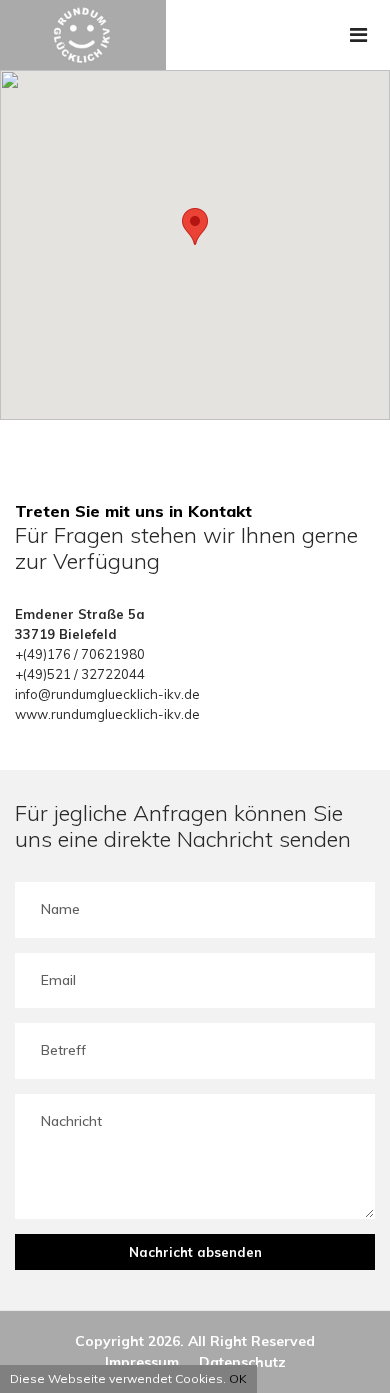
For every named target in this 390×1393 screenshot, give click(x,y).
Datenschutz (242, 1362)
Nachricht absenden (195, 1252)
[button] (195, 226)
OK (238, 1378)
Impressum (142, 1362)
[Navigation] (358, 35)
